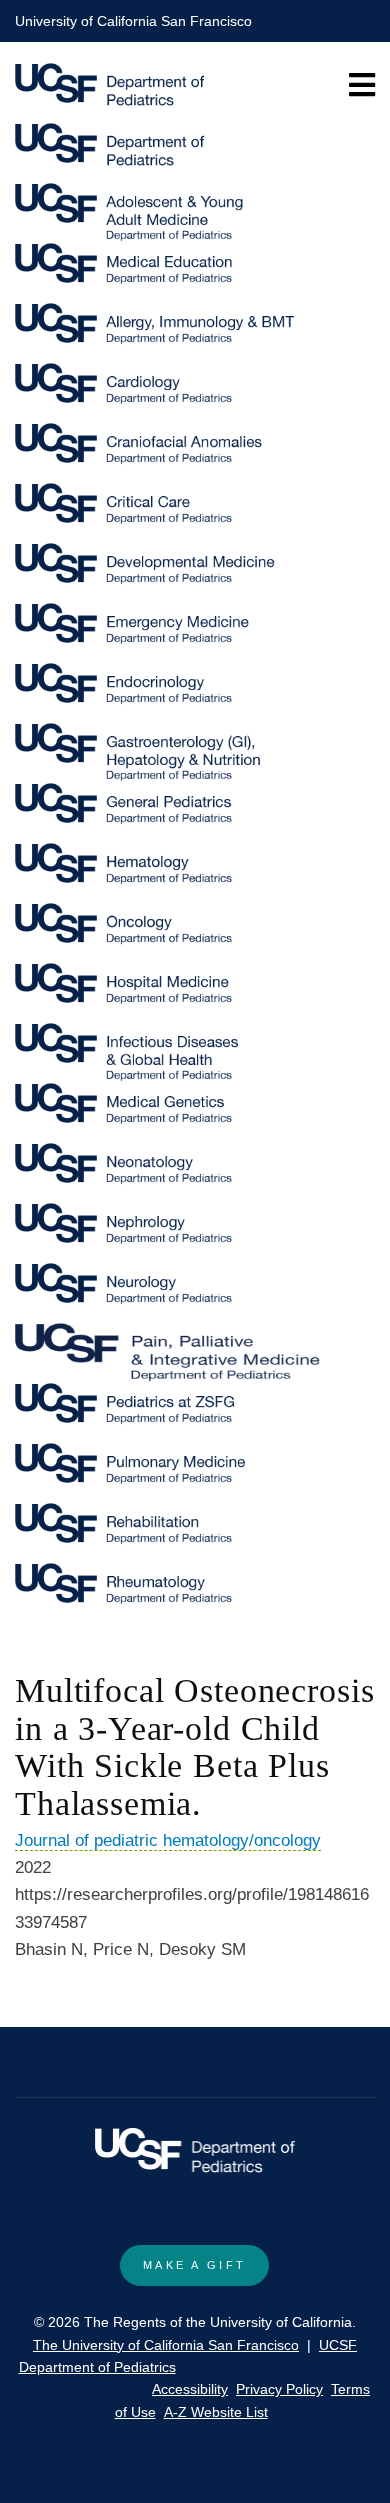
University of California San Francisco (133, 21)
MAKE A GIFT (194, 2265)
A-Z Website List (216, 2412)
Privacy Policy (279, 2389)
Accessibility (190, 2389)
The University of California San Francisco (166, 2345)
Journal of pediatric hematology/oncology (168, 1840)
